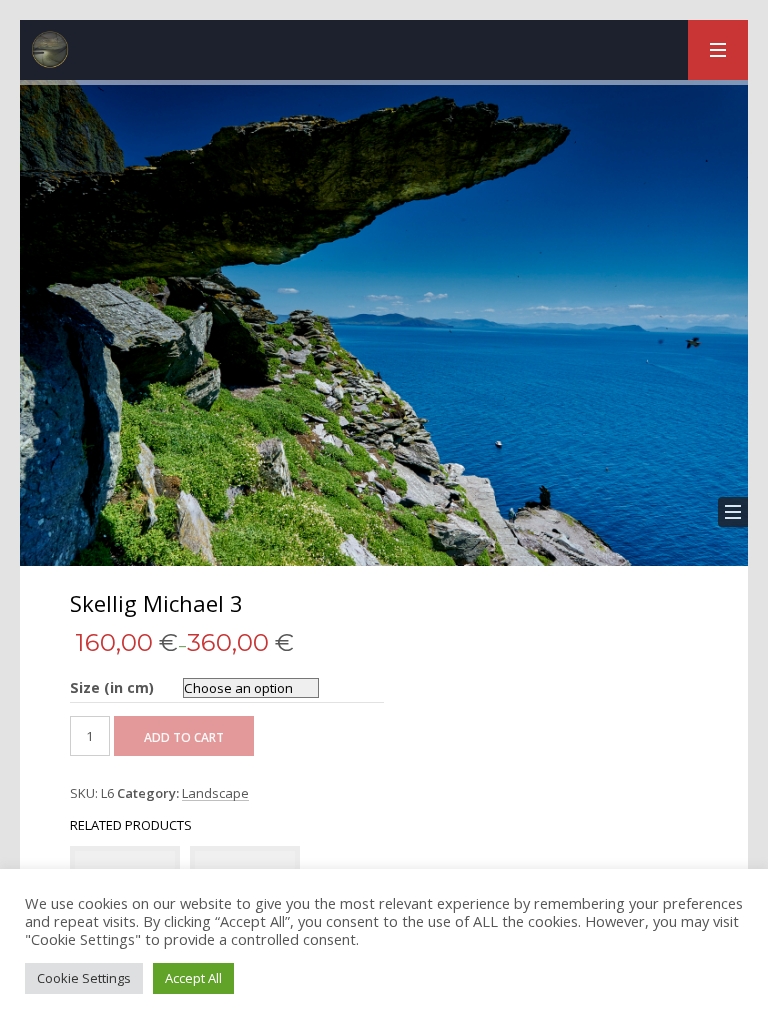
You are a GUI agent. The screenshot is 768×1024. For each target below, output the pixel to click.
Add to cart (184, 737)
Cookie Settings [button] (84, 978)
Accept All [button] (193, 978)
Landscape (215, 793)
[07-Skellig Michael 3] (384, 323)
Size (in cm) (112, 687)
